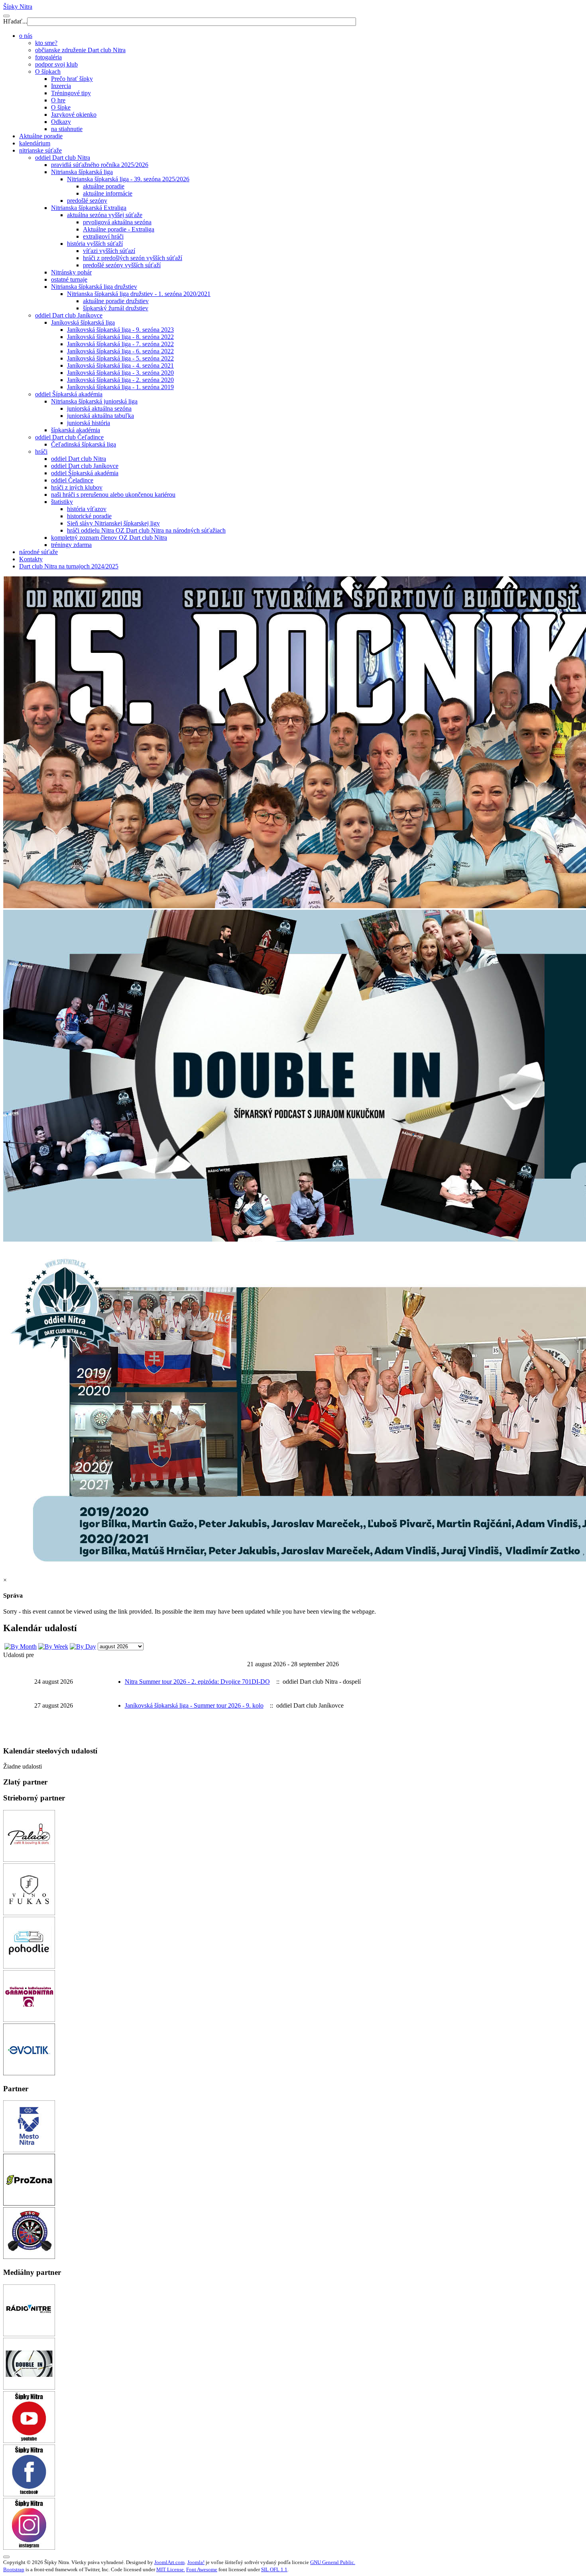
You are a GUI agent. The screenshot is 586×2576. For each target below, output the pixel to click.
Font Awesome (202, 2569)
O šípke (61, 107)
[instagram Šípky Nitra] (29, 2548)
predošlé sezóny (87, 201)
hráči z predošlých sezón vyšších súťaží (133, 258)
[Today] (83, 1646)
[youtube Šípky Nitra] (29, 2441)
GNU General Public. (333, 2562)
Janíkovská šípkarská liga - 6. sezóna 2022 (120, 351)
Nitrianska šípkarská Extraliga (89, 208)
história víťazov (87, 509)
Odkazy (61, 122)
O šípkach (48, 72)
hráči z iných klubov (77, 487)
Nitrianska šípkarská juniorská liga (94, 401)
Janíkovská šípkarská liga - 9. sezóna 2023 (120, 330)
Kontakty (31, 559)
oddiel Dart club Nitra (63, 158)
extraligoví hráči (103, 236)
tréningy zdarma (71, 545)
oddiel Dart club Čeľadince (69, 437)
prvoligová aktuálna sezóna (117, 222)
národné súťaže (38, 552)
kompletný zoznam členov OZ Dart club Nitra (109, 538)
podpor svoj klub (56, 64)
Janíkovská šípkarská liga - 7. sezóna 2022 (120, 344)
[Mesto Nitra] (29, 2150)
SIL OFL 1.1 (274, 2569)
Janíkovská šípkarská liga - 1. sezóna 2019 (120, 387)
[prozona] (29, 2203)
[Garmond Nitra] (29, 2020)
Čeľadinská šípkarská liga (84, 444)
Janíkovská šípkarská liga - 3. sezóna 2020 (120, 373)
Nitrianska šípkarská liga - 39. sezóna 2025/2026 (128, 179)
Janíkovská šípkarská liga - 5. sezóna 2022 (120, 358)
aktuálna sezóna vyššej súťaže (105, 215)
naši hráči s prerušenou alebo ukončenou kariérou (113, 495)
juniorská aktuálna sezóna (99, 408)
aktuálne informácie (108, 193)
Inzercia (61, 86)
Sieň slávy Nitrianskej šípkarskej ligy (113, 523)
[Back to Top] (6, 2557)
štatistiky (62, 502)
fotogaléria (48, 57)
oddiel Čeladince (72, 480)
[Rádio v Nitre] (29, 2334)
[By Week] (53, 1646)
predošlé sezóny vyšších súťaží (122, 265)
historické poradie (89, 516)
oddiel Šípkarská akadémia (69, 394)
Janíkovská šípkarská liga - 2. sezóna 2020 (120, 380)
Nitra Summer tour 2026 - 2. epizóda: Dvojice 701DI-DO (197, 1682)
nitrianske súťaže (40, 150)
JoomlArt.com (169, 2562)
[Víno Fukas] (29, 1913)
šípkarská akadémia (76, 430)
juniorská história (88, 423)
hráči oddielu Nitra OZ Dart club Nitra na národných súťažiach (146, 530)
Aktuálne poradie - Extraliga (119, 229)
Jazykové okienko (74, 115)
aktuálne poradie (104, 186)
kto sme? (46, 43)
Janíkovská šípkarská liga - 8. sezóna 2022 (120, 337)
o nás (26, 36)
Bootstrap (14, 2569)
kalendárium (35, 143)
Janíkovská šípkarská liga (83, 322)
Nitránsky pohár (71, 272)
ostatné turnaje (69, 279)
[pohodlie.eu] (29, 1966)
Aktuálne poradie (41, 136)
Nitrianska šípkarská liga (82, 172)
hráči (41, 452)
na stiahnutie (67, 129)
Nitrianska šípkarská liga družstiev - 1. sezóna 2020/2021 (139, 294)
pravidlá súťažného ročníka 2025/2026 (100, 165)
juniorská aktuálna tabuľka (100, 416)
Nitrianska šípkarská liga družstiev (94, 287)
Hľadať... (15, 21)
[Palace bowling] (29, 1860)
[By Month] (21, 1646)
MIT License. (171, 2569)
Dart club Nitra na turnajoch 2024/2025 (69, 566)
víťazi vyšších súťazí (109, 251)
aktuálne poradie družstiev (116, 301)
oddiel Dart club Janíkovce (69, 315)
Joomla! (196, 2562)
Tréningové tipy (71, 93)
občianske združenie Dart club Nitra (80, 50)
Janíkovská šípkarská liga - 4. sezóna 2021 (120, 365)
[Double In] (29, 2387)
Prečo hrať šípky (72, 79)
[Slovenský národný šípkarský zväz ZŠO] (29, 2257)
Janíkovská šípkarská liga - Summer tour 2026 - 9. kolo (194, 1705)
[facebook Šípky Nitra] (29, 2494)
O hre (58, 100)
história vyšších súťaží (95, 244)
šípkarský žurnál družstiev (116, 308)
